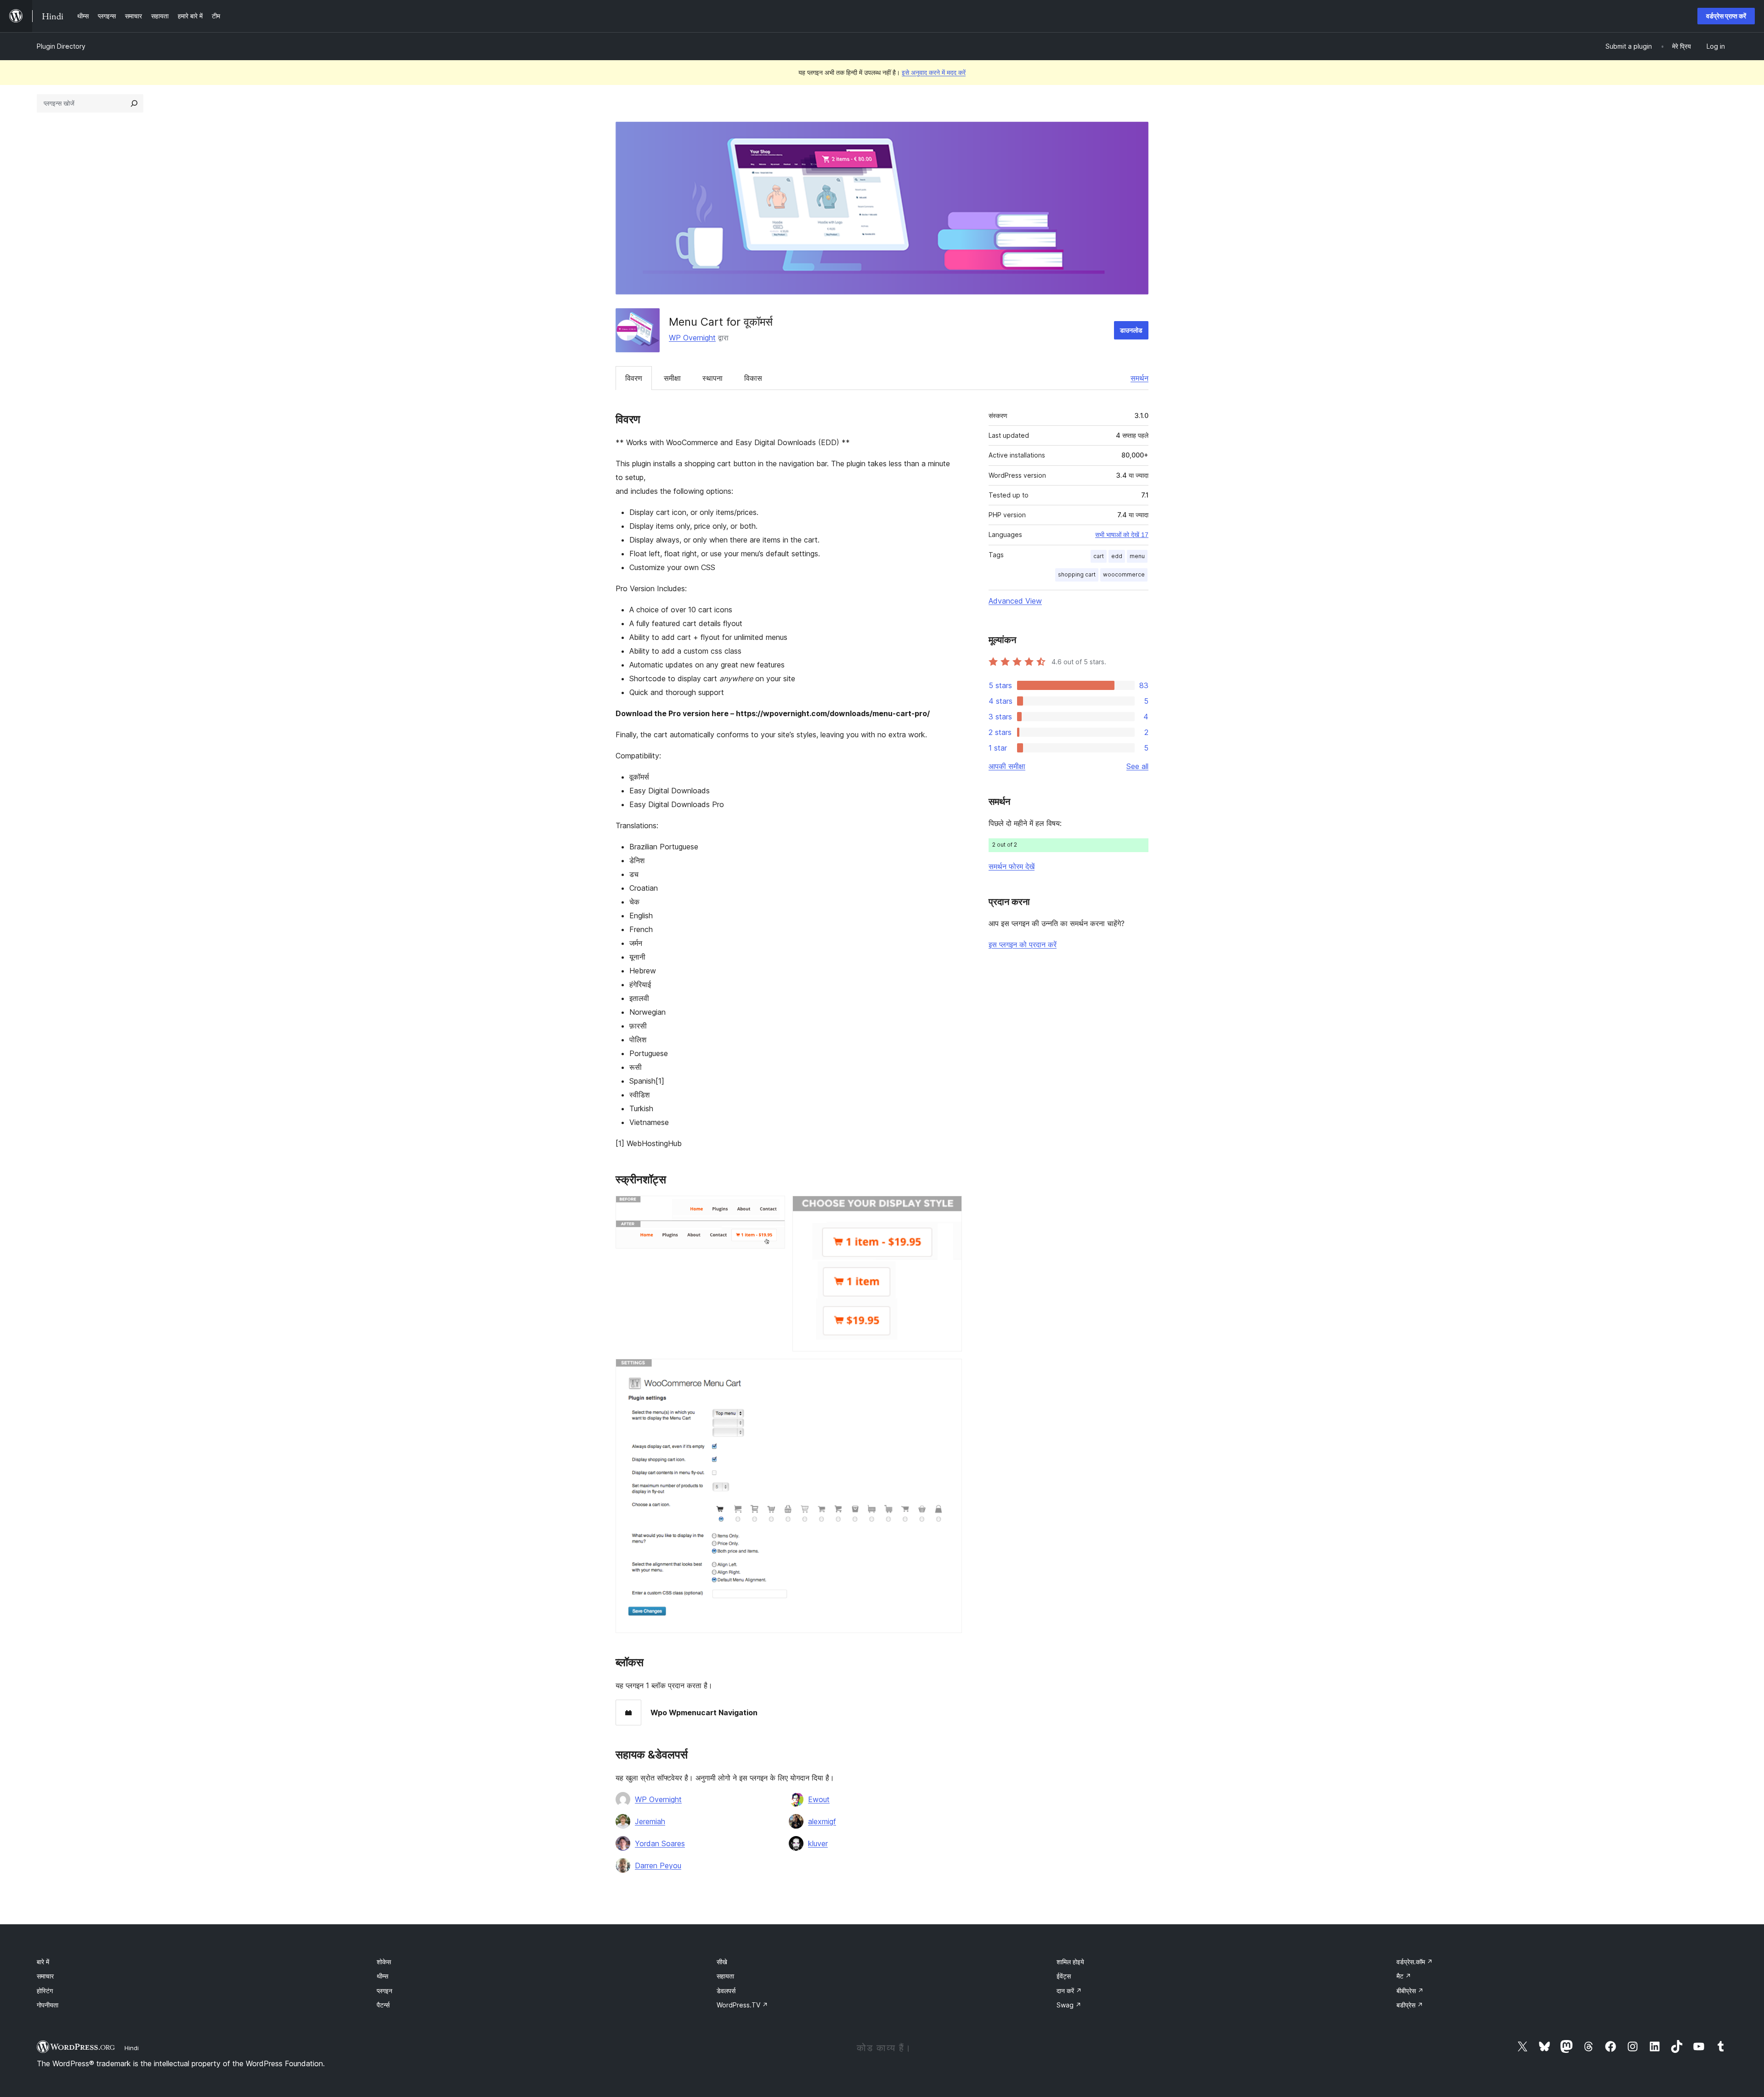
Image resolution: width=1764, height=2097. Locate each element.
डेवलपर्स (726, 1991)
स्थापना (712, 378)
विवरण (634, 378)
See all (1137, 766)
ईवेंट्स (1064, 1976)
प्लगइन (384, 1991)
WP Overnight (692, 338)
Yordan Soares (660, 1843)
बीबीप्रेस (1410, 1991)
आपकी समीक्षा (1007, 766)
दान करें (1069, 1991)
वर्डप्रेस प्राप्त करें (1726, 16)
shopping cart (1077, 574)
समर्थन (1139, 378)
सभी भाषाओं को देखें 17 (1122, 535)
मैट (1404, 1976)
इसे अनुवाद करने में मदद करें (934, 72)
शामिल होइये (1070, 1962)
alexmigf (822, 1821)
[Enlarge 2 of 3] (950, 1208)
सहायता (725, 1976)
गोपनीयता (48, 2005)
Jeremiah (650, 1821)
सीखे (722, 1962)
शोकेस (384, 1962)
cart (1099, 556)
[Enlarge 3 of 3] (950, 1371)
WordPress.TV (742, 2005)
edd (1117, 556)
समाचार (45, 1976)
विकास (753, 378)
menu (1137, 556)
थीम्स (382, 1976)
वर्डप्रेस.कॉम (1415, 1962)
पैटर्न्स (383, 2005)
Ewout (819, 1799)
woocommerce (1124, 574)
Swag (1069, 2005)
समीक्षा (672, 378)
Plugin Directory (61, 46)
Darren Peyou (658, 1865)
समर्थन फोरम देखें (1012, 866)
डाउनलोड (1131, 330)
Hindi (132, 2048)
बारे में (43, 1962)
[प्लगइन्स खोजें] (134, 103)
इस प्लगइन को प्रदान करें (1023, 944)
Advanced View (1015, 601)
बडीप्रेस (1410, 2005)
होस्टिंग (45, 1991)
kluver (818, 1843)
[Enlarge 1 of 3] (773, 1208)
